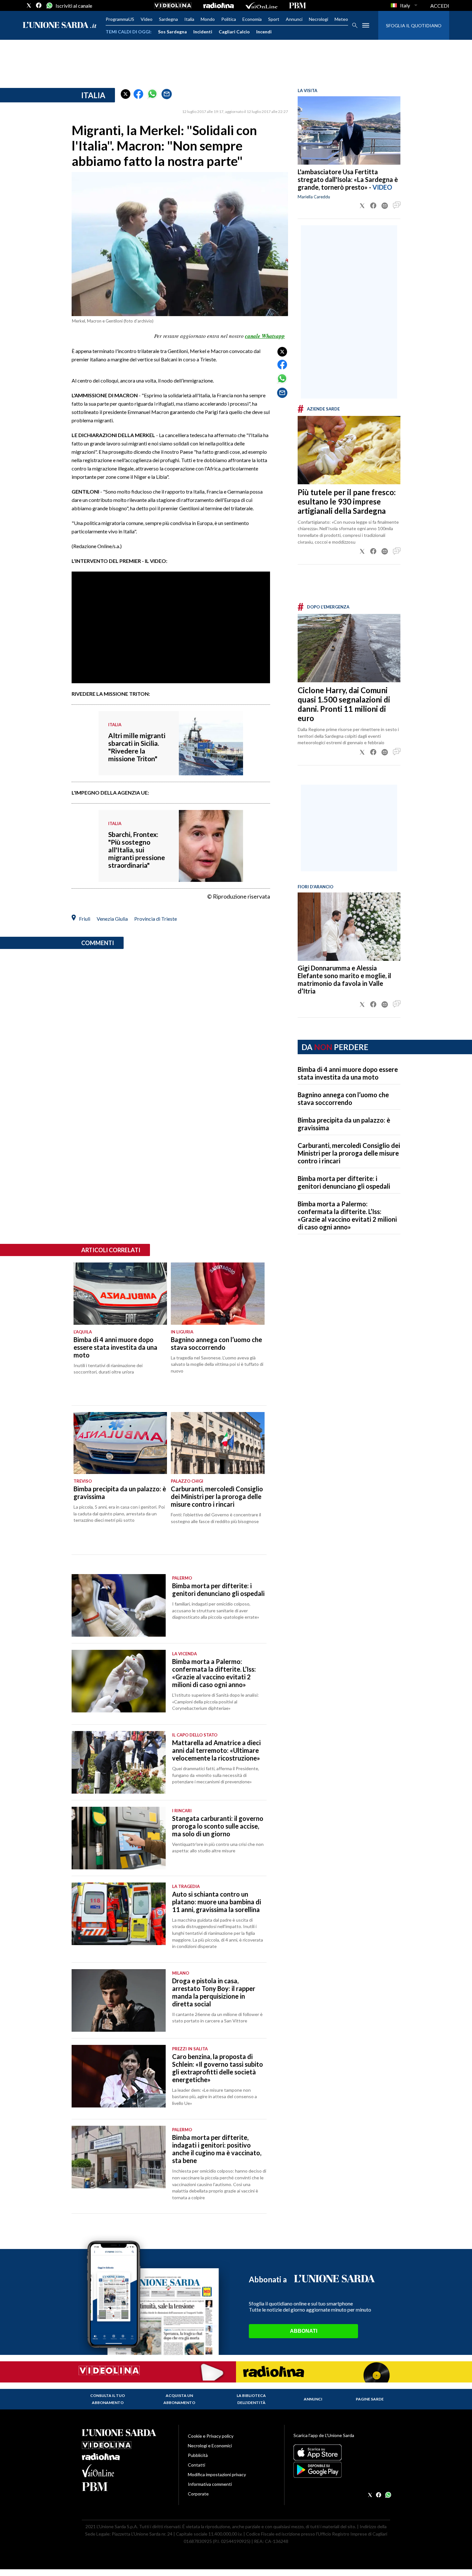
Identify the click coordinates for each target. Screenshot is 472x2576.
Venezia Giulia (112, 919)
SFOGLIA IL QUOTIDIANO (414, 26)
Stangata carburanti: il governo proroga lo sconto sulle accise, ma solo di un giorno (218, 1826)
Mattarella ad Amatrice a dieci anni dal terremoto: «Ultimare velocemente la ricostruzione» (216, 1750)
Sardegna (168, 19)
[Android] (342, 2470)
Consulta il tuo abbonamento (108, 2399)
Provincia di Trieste (156, 919)
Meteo (341, 19)
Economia (252, 19)
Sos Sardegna (172, 32)
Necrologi (319, 19)
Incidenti (203, 32)
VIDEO (382, 187)
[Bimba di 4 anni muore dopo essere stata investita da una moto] (120, 1294)
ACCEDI (440, 6)
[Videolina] (173, 5)
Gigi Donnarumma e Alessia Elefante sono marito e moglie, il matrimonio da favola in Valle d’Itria (344, 979)
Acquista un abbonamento (179, 2399)
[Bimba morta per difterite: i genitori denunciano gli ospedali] (119, 1605)
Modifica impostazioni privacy (217, 2474)
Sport (274, 19)
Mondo (208, 19)
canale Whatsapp (265, 336)
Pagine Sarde (370, 2399)
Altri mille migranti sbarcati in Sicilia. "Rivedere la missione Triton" (137, 747)
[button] (126, 94)
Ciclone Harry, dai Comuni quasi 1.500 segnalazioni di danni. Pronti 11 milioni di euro (344, 704)
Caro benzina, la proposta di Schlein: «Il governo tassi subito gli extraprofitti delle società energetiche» (218, 2068)
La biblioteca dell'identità (251, 2399)
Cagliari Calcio (234, 32)
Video (147, 19)
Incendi (264, 32)
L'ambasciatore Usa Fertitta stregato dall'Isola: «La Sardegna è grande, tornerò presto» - (348, 179)
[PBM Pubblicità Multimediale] (297, 5)
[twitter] (29, 5)
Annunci (294, 19)
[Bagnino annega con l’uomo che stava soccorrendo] (218, 1294)
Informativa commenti (210, 2484)
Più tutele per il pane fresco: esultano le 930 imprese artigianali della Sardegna (347, 501)
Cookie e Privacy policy (211, 2436)
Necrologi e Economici (210, 2446)
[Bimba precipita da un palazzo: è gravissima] (120, 1443)
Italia (189, 19)
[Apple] (342, 2452)
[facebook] (39, 5)
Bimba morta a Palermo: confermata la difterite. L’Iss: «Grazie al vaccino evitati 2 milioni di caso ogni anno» (347, 1215)
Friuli (85, 919)
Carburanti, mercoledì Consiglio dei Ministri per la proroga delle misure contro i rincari (349, 1153)
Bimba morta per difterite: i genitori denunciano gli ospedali (344, 1182)
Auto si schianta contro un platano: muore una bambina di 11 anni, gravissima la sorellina (217, 1902)
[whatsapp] (49, 5)
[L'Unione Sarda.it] (60, 26)
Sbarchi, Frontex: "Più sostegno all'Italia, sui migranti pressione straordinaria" (137, 850)
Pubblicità (198, 2455)
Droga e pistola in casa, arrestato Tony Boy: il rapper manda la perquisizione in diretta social (214, 1992)
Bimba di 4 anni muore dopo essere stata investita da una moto (348, 1073)
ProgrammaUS (120, 19)
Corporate (198, 2494)
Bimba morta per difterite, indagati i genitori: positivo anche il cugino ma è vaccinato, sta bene (217, 2149)
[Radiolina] (219, 5)
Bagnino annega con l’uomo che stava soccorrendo (343, 1098)
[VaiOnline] (261, 5)
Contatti (197, 2465)
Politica (229, 19)
